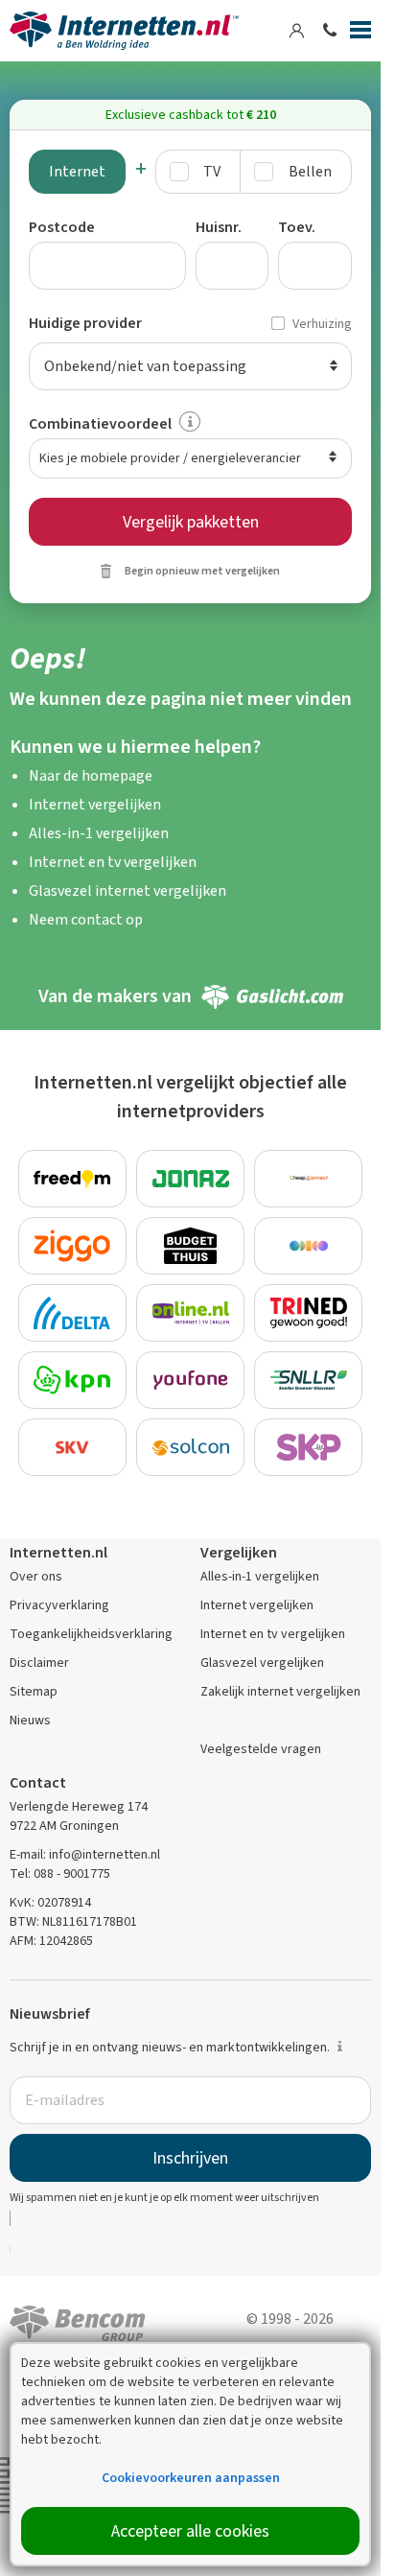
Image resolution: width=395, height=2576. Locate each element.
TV (212, 171)
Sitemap (34, 1691)
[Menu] (360, 34)
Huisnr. (219, 227)
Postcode (62, 227)
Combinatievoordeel (100, 423)
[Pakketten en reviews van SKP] (308, 1447)
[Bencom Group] (78, 2321)
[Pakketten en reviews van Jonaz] (190, 1179)
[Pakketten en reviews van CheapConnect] (308, 1179)
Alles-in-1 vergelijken (99, 833)
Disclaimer (39, 1663)
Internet (77, 171)
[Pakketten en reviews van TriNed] (308, 1313)
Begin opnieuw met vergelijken (202, 571)
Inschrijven (190, 2158)
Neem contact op (86, 919)
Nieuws (30, 1720)
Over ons (36, 1576)
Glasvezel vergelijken (262, 1663)
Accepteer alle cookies (190, 2531)
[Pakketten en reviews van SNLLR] (308, 1380)
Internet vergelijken (95, 804)
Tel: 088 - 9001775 (60, 1873)
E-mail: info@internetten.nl (85, 1854)
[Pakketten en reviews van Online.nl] (190, 1313)
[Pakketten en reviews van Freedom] (72, 1179)
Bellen (310, 171)
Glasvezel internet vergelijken (128, 890)
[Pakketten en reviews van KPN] (72, 1380)
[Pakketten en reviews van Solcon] (190, 1447)
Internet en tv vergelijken (113, 862)
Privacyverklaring (59, 1605)
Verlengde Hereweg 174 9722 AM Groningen (79, 1816)
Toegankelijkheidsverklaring (91, 1634)
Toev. (297, 227)
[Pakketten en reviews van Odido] (308, 1246)
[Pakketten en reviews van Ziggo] (72, 1246)
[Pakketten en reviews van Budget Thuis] (190, 1246)
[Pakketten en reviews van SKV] (72, 1447)
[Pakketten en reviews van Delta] (72, 1313)
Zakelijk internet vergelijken (280, 1691)
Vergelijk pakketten (191, 522)
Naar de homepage (91, 775)
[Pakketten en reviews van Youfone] (190, 1380)
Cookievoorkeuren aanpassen (191, 2478)
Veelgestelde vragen (261, 1749)
